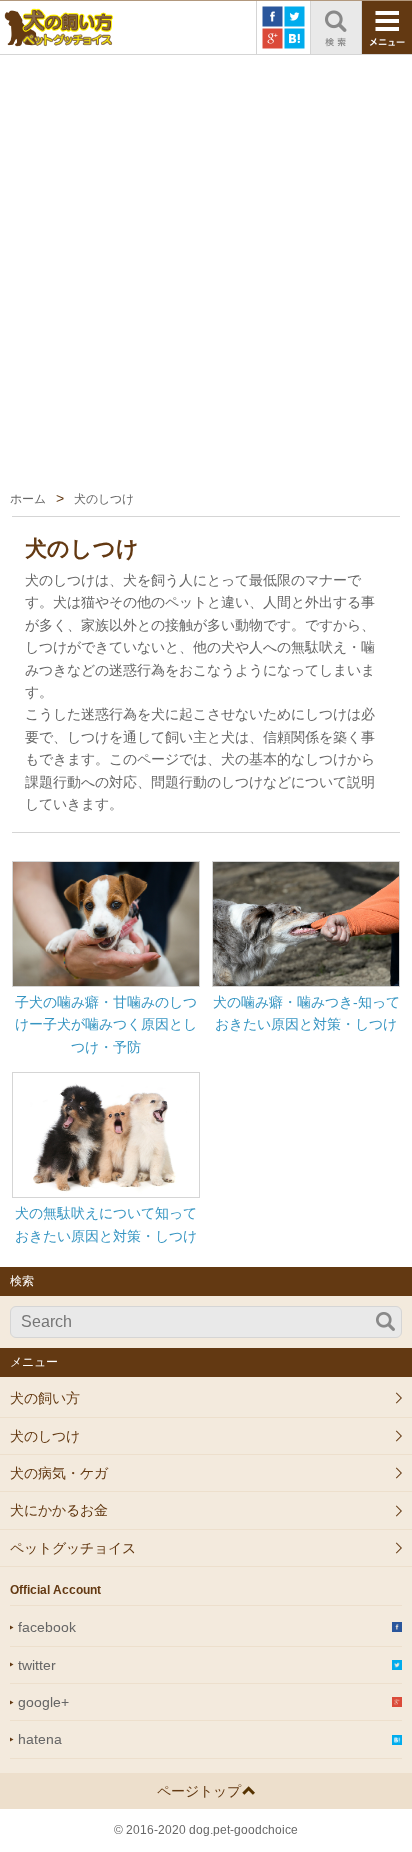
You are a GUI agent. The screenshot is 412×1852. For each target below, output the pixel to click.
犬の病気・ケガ (59, 1473)
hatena (40, 1739)
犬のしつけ (45, 1436)
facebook (47, 1627)
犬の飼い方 (45, 1398)
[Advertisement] (206, 271)
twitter (37, 1665)
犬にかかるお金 (59, 1510)
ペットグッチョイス (73, 1548)
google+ (43, 1702)
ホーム (28, 499)
